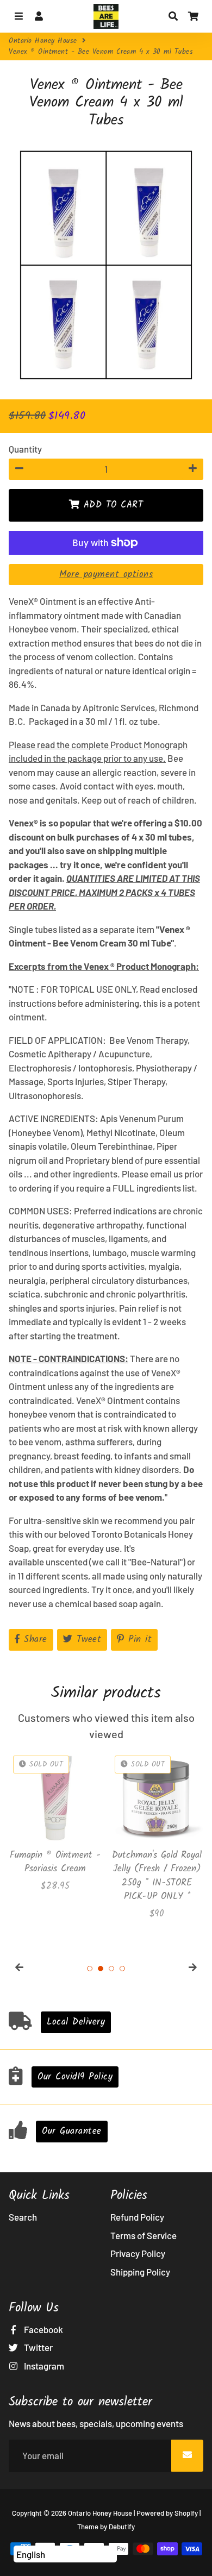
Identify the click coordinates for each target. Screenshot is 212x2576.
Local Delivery (76, 2022)
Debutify (122, 2527)
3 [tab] (111, 1969)
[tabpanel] (55, 1822)
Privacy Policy (138, 2253)
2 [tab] (101, 1969)
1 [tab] (90, 1969)
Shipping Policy (140, 2272)
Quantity (25, 449)
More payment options (106, 575)
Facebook (43, 2329)
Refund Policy (137, 2217)
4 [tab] (122, 1969)
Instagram (43, 2366)
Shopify (186, 2513)
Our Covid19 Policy (75, 2077)
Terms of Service (144, 2235)
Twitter (38, 2347)
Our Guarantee (72, 2131)
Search (23, 2217)
